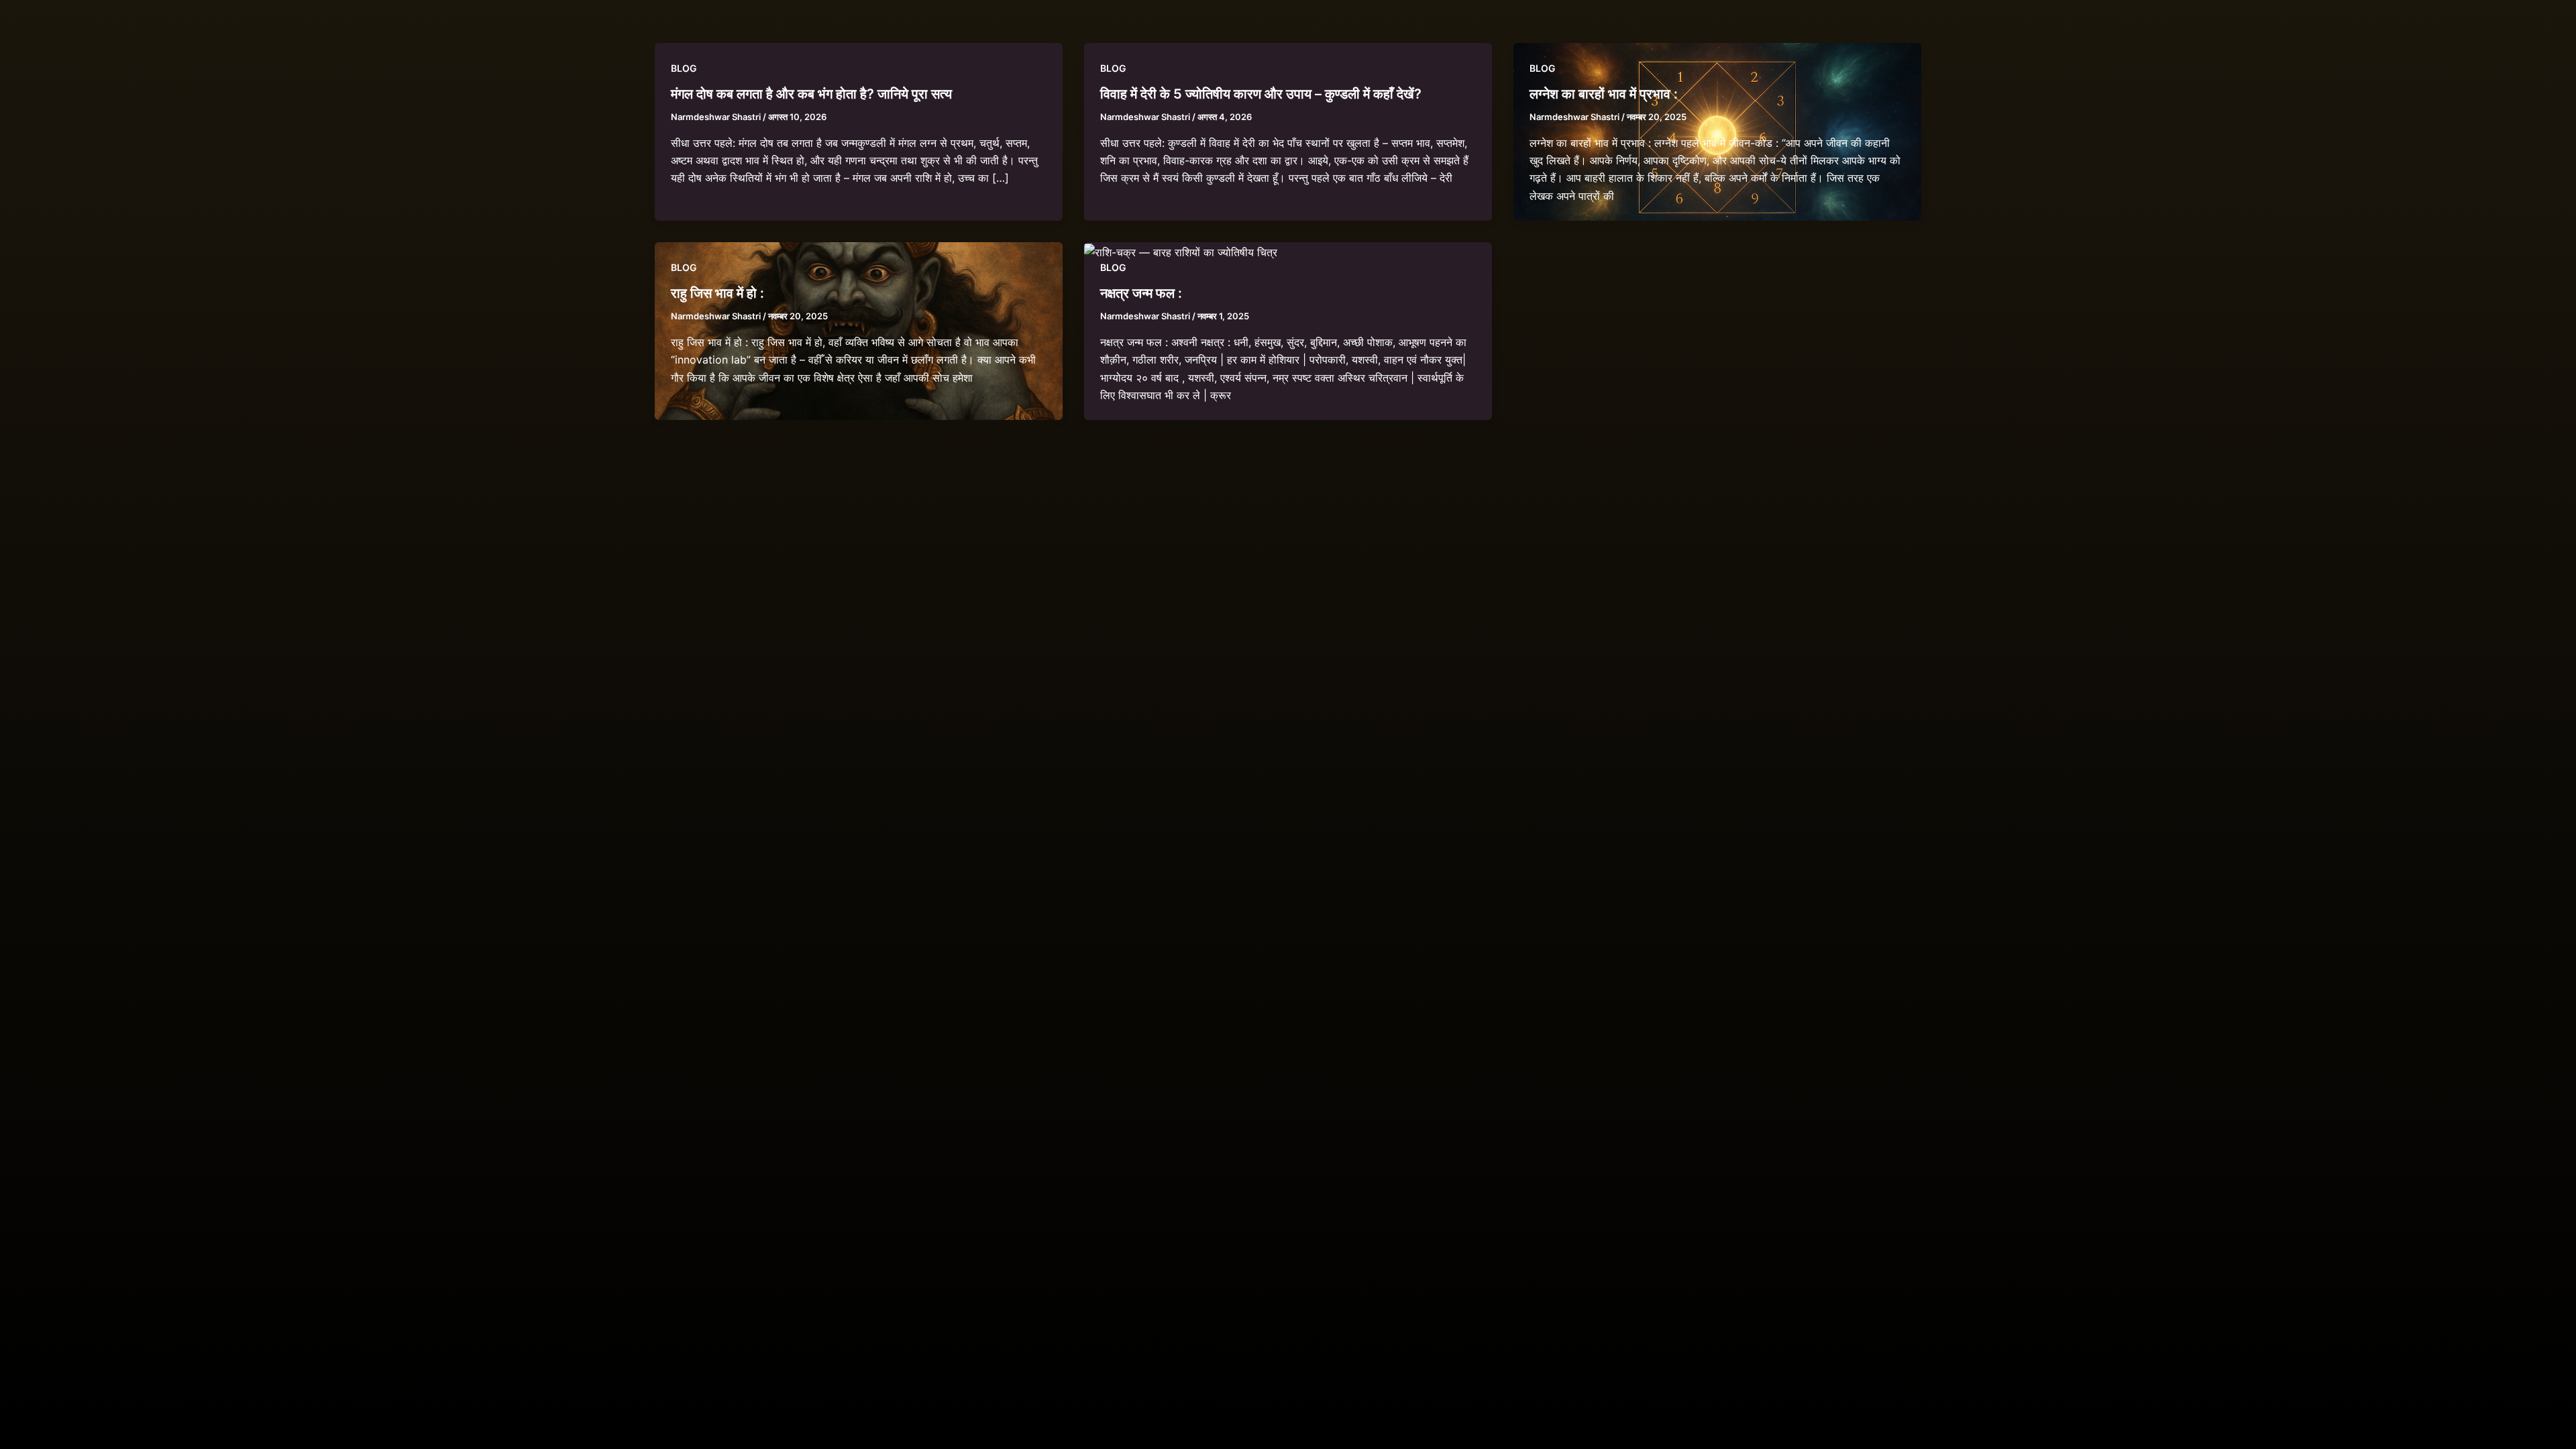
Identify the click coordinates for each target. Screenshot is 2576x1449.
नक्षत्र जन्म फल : (1141, 293)
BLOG (684, 68)
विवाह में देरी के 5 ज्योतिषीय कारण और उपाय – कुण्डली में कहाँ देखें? (1261, 94)
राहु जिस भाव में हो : (717, 293)
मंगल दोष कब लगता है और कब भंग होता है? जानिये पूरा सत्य (811, 94)
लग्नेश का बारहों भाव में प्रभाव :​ (1604, 94)
